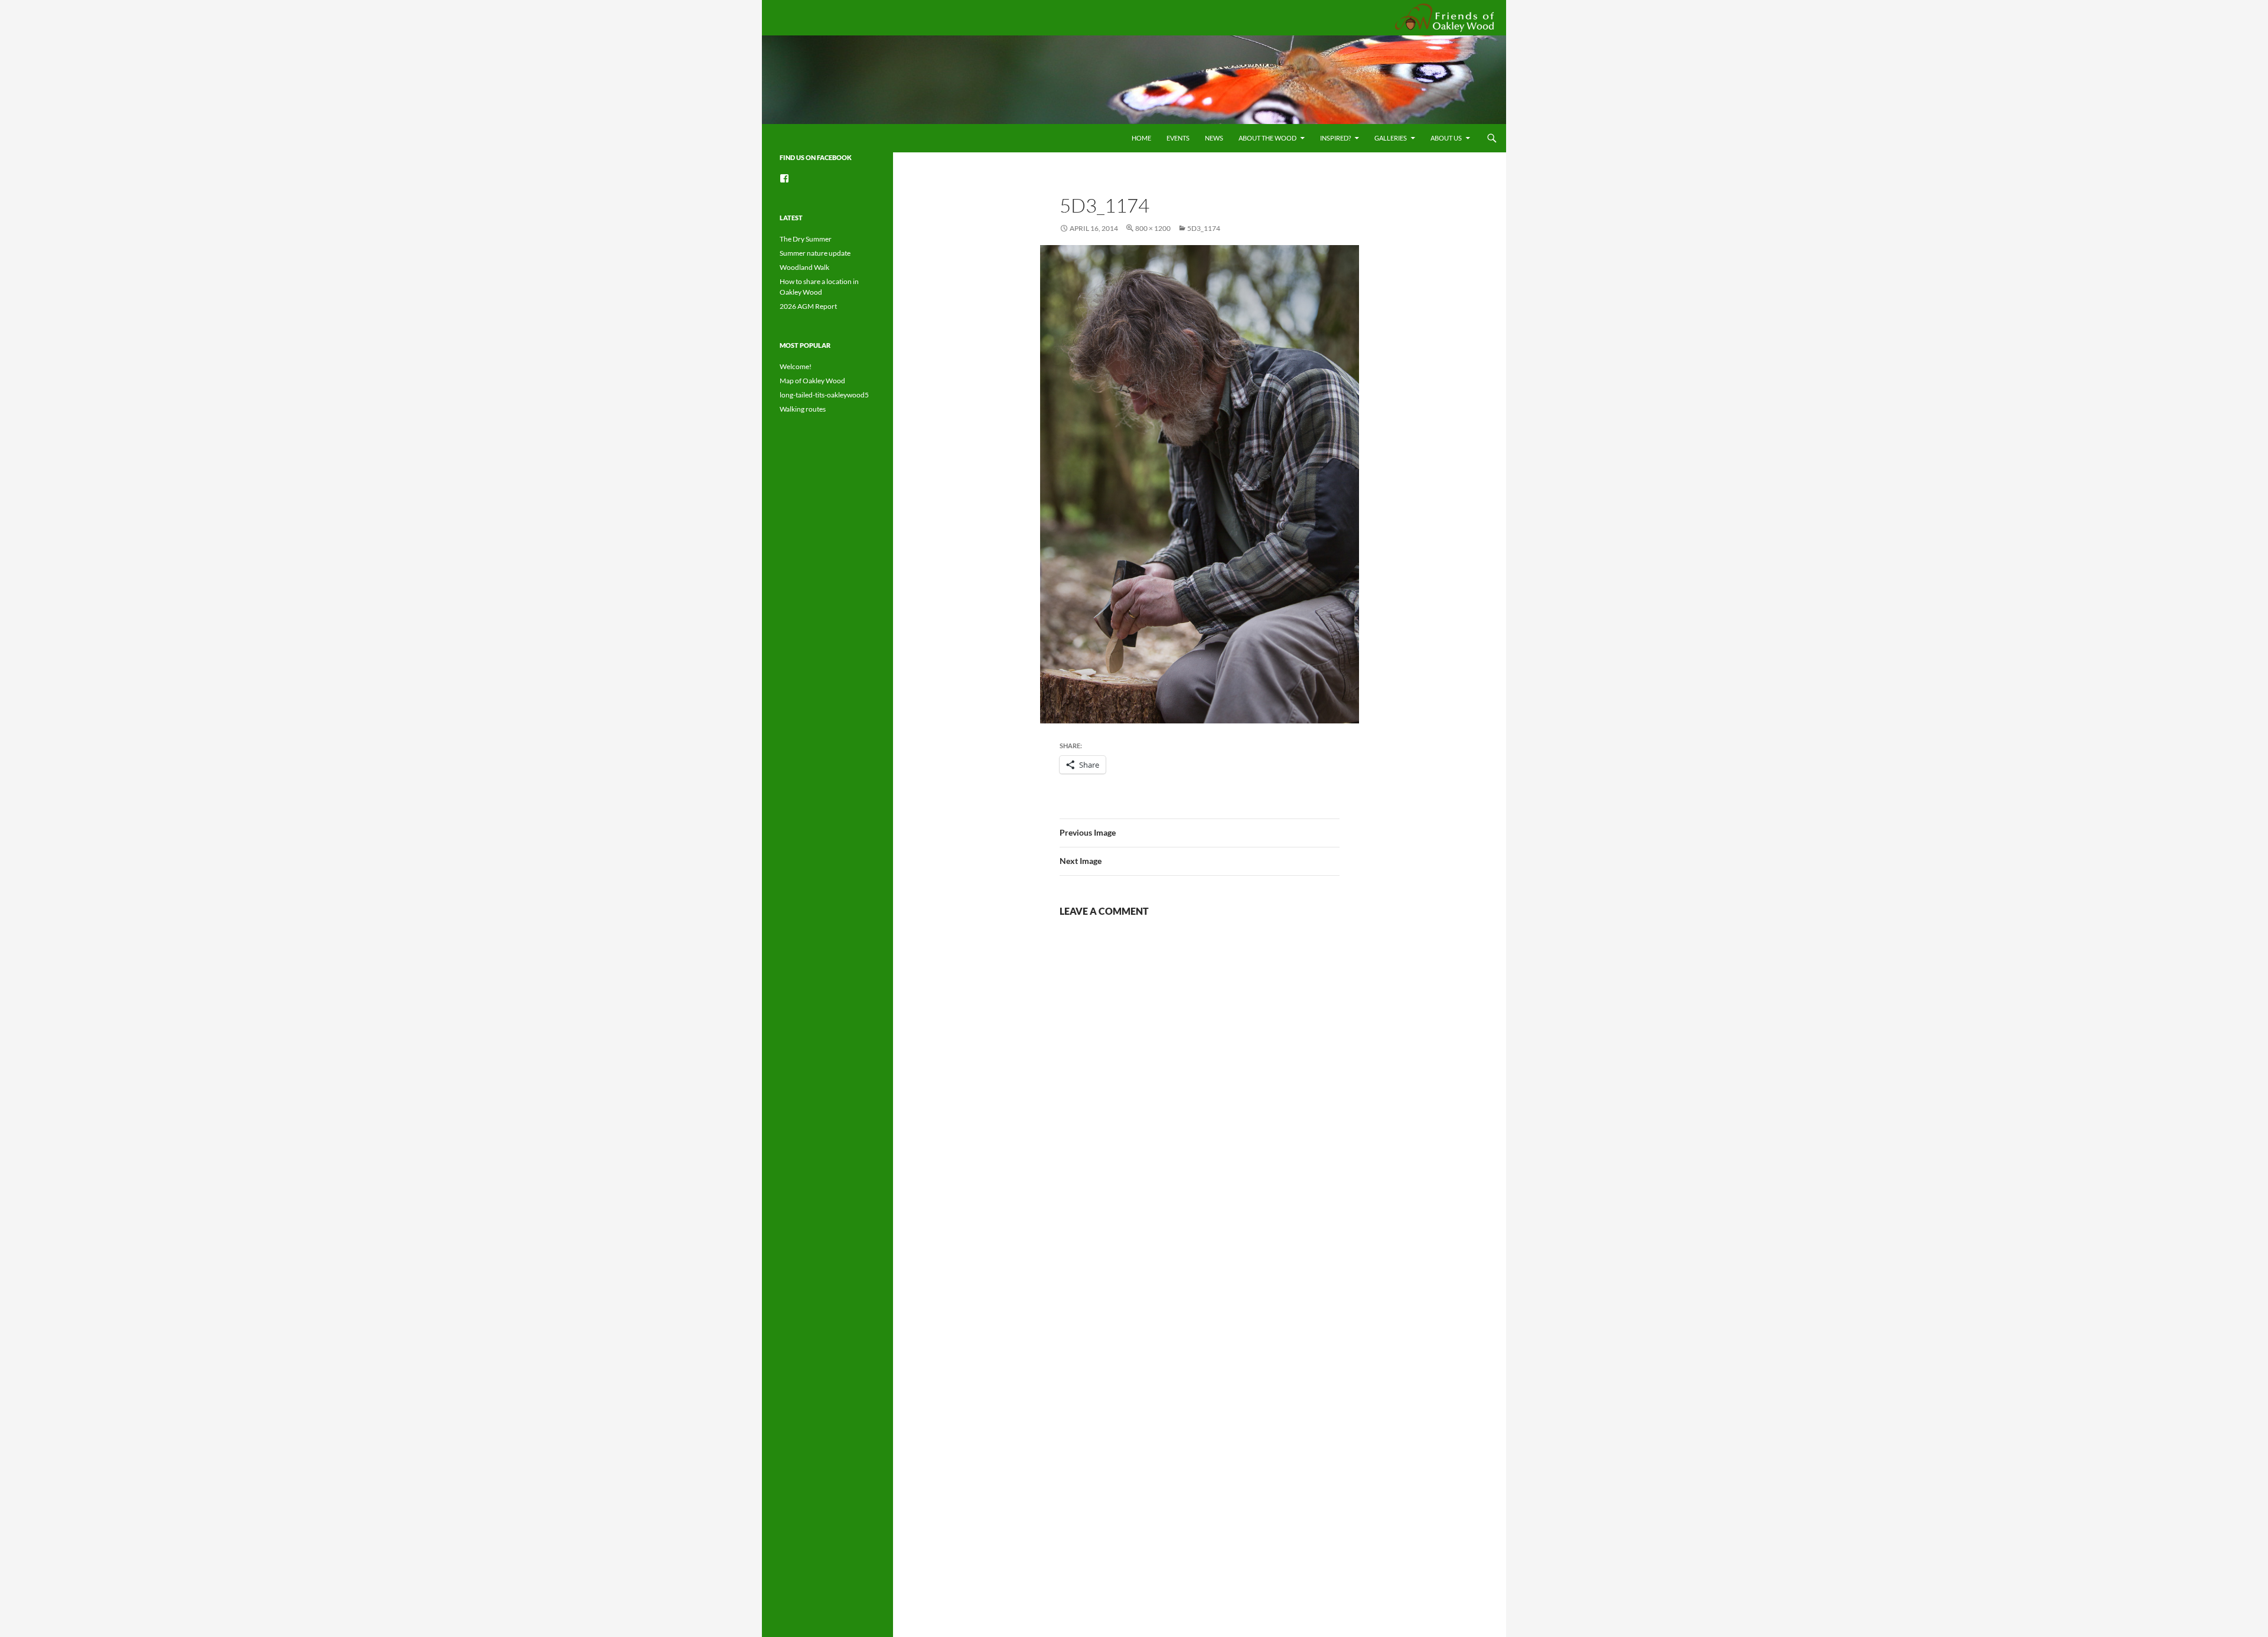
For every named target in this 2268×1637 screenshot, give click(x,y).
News (1214, 138)
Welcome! (796, 366)
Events (1178, 138)
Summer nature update (815, 253)
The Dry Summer (806, 239)
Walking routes (803, 409)
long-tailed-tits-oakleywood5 (824, 395)
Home (1141, 138)
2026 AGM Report (808, 306)
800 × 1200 (1153, 228)
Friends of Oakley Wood (1443, 17)
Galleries (1391, 138)
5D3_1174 (1204, 228)
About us (1446, 138)
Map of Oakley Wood (812, 381)
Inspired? (1335, 138)
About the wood (1267, 138)
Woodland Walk (804, 267)
